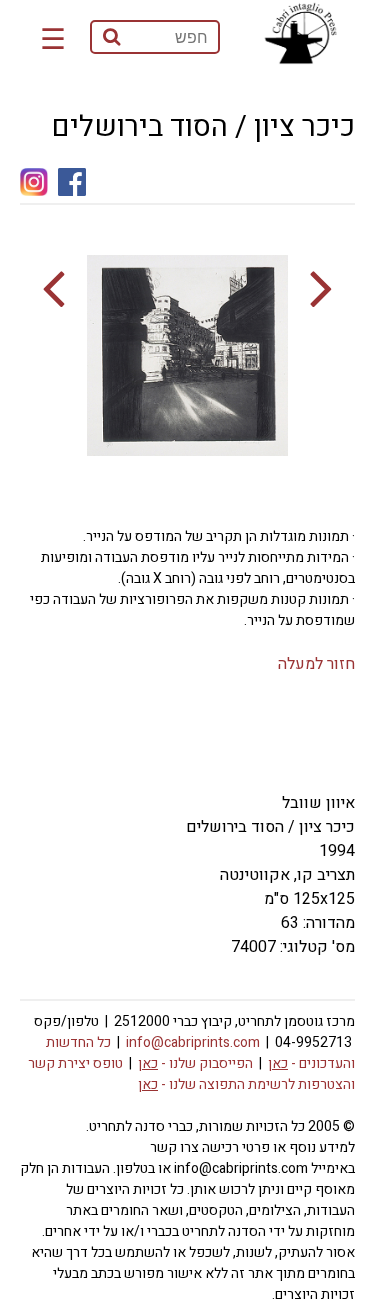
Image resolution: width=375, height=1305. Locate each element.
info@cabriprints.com (193, 1042)
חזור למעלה (316, 664)
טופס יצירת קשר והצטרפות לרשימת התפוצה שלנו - (191, 1074)
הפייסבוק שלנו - (195, 1063)
